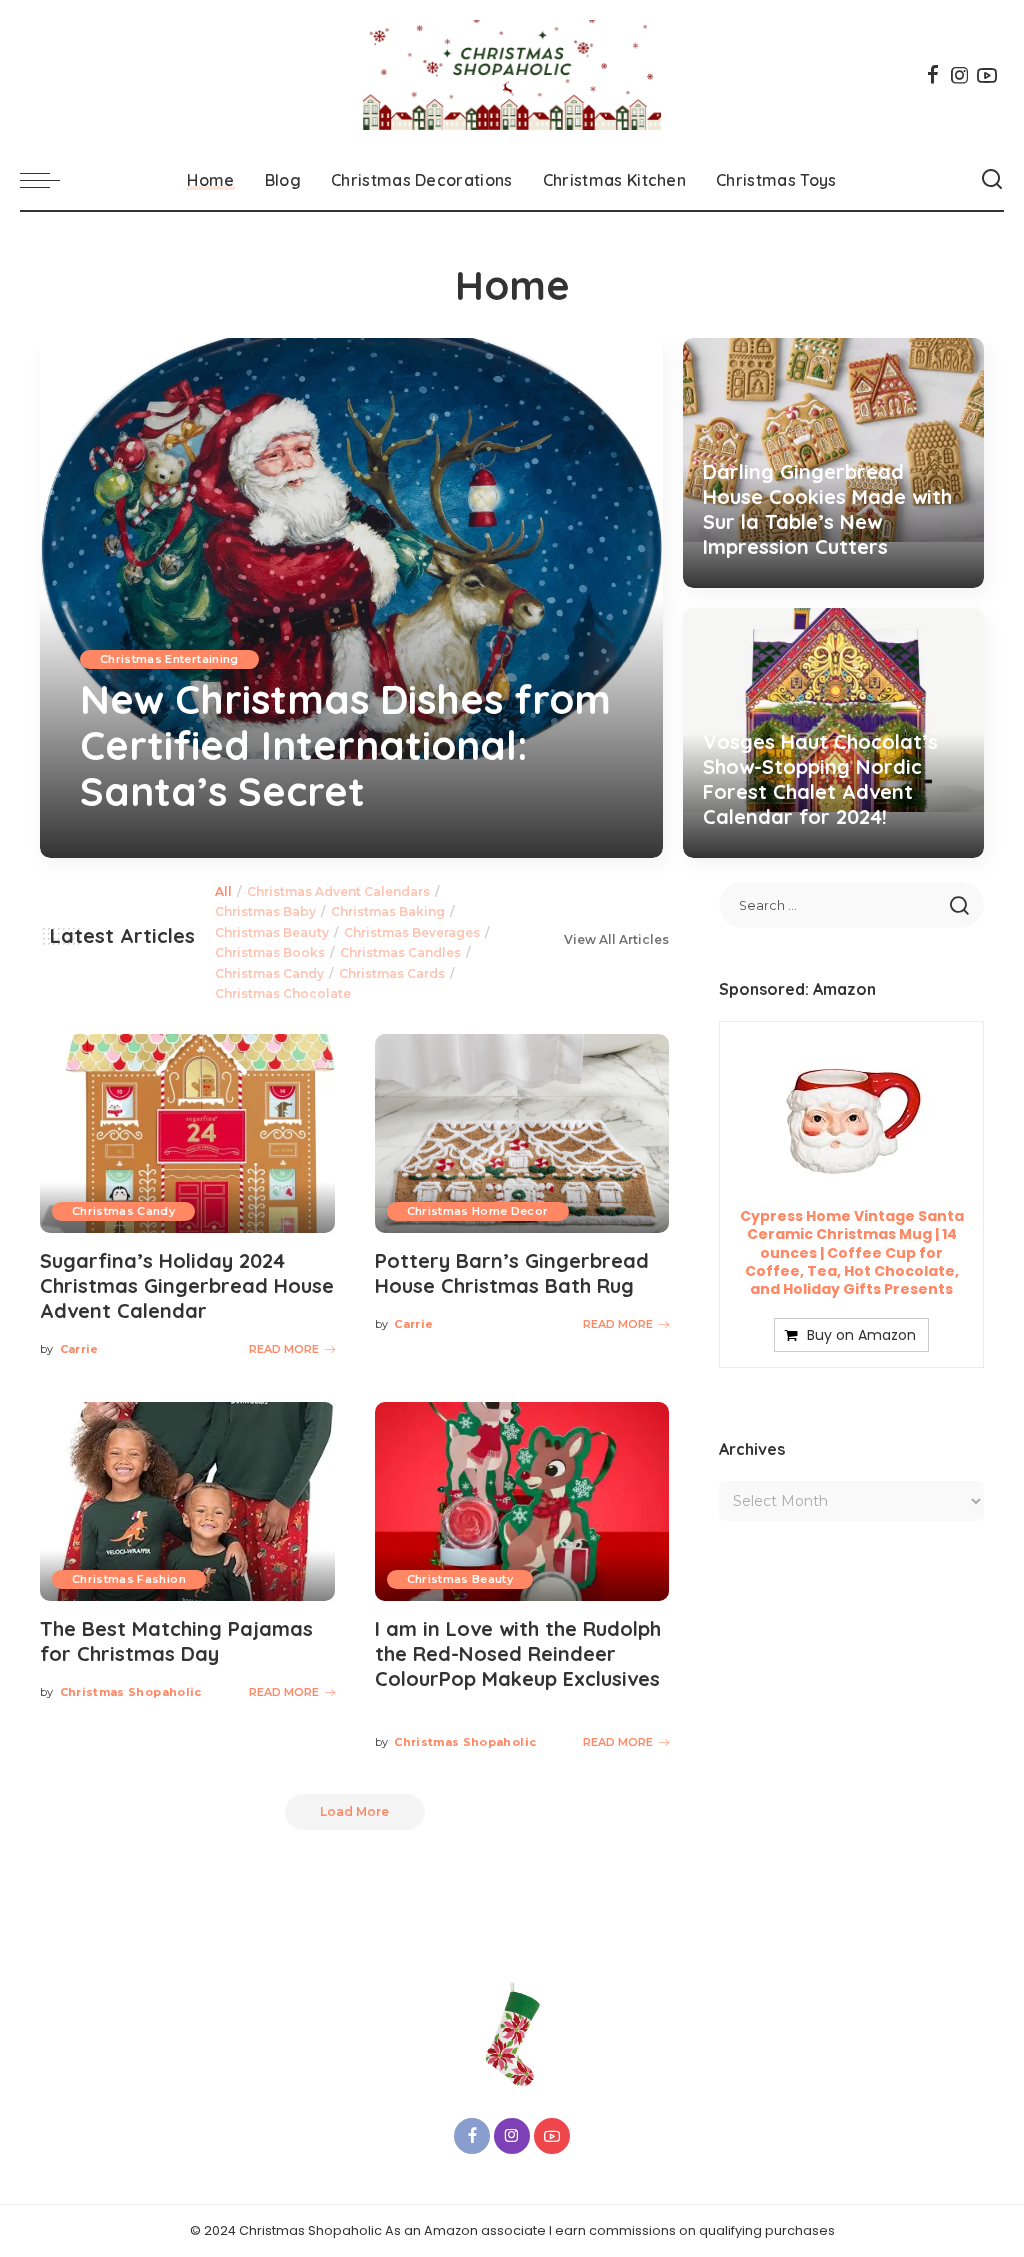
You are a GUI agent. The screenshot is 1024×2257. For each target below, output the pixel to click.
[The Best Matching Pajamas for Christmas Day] (187, 1501)
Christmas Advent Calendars (338, 891)
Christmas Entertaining (169, 659)
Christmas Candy (269, 973)
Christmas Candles (400, 952)
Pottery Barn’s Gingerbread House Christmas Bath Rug (512, 1273)
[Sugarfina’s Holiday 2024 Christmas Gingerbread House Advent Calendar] (187, 1133)
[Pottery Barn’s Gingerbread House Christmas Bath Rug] (522, 1133)
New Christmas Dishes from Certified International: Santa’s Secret (345, 745)
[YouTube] (987, 75)
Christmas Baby (265, 911)
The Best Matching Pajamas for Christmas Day (176, 1641)
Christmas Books (270, 952)
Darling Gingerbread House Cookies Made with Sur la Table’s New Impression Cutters (827, 509)
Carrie (119, 840)
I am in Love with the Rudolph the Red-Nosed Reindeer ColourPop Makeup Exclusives (518, 1653)
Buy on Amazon (861, 1335)
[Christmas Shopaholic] (511, 75)
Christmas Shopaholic (131, 1692)
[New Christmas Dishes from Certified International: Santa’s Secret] (351, 598)
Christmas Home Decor (478, 1211)
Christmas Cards (392, 973)
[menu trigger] (50, 180)
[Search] (992, 180)
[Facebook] (933, 75)
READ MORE (572, 840)
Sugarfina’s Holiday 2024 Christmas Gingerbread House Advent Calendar (187, 1285)
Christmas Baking (388, 911)
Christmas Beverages (412, 932)
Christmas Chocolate (283, 993)
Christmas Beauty (272, 932)
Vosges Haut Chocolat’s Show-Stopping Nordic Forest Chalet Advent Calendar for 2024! (820, 779)
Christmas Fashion (129, 1579)
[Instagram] (960, 75)
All (223, 891)
